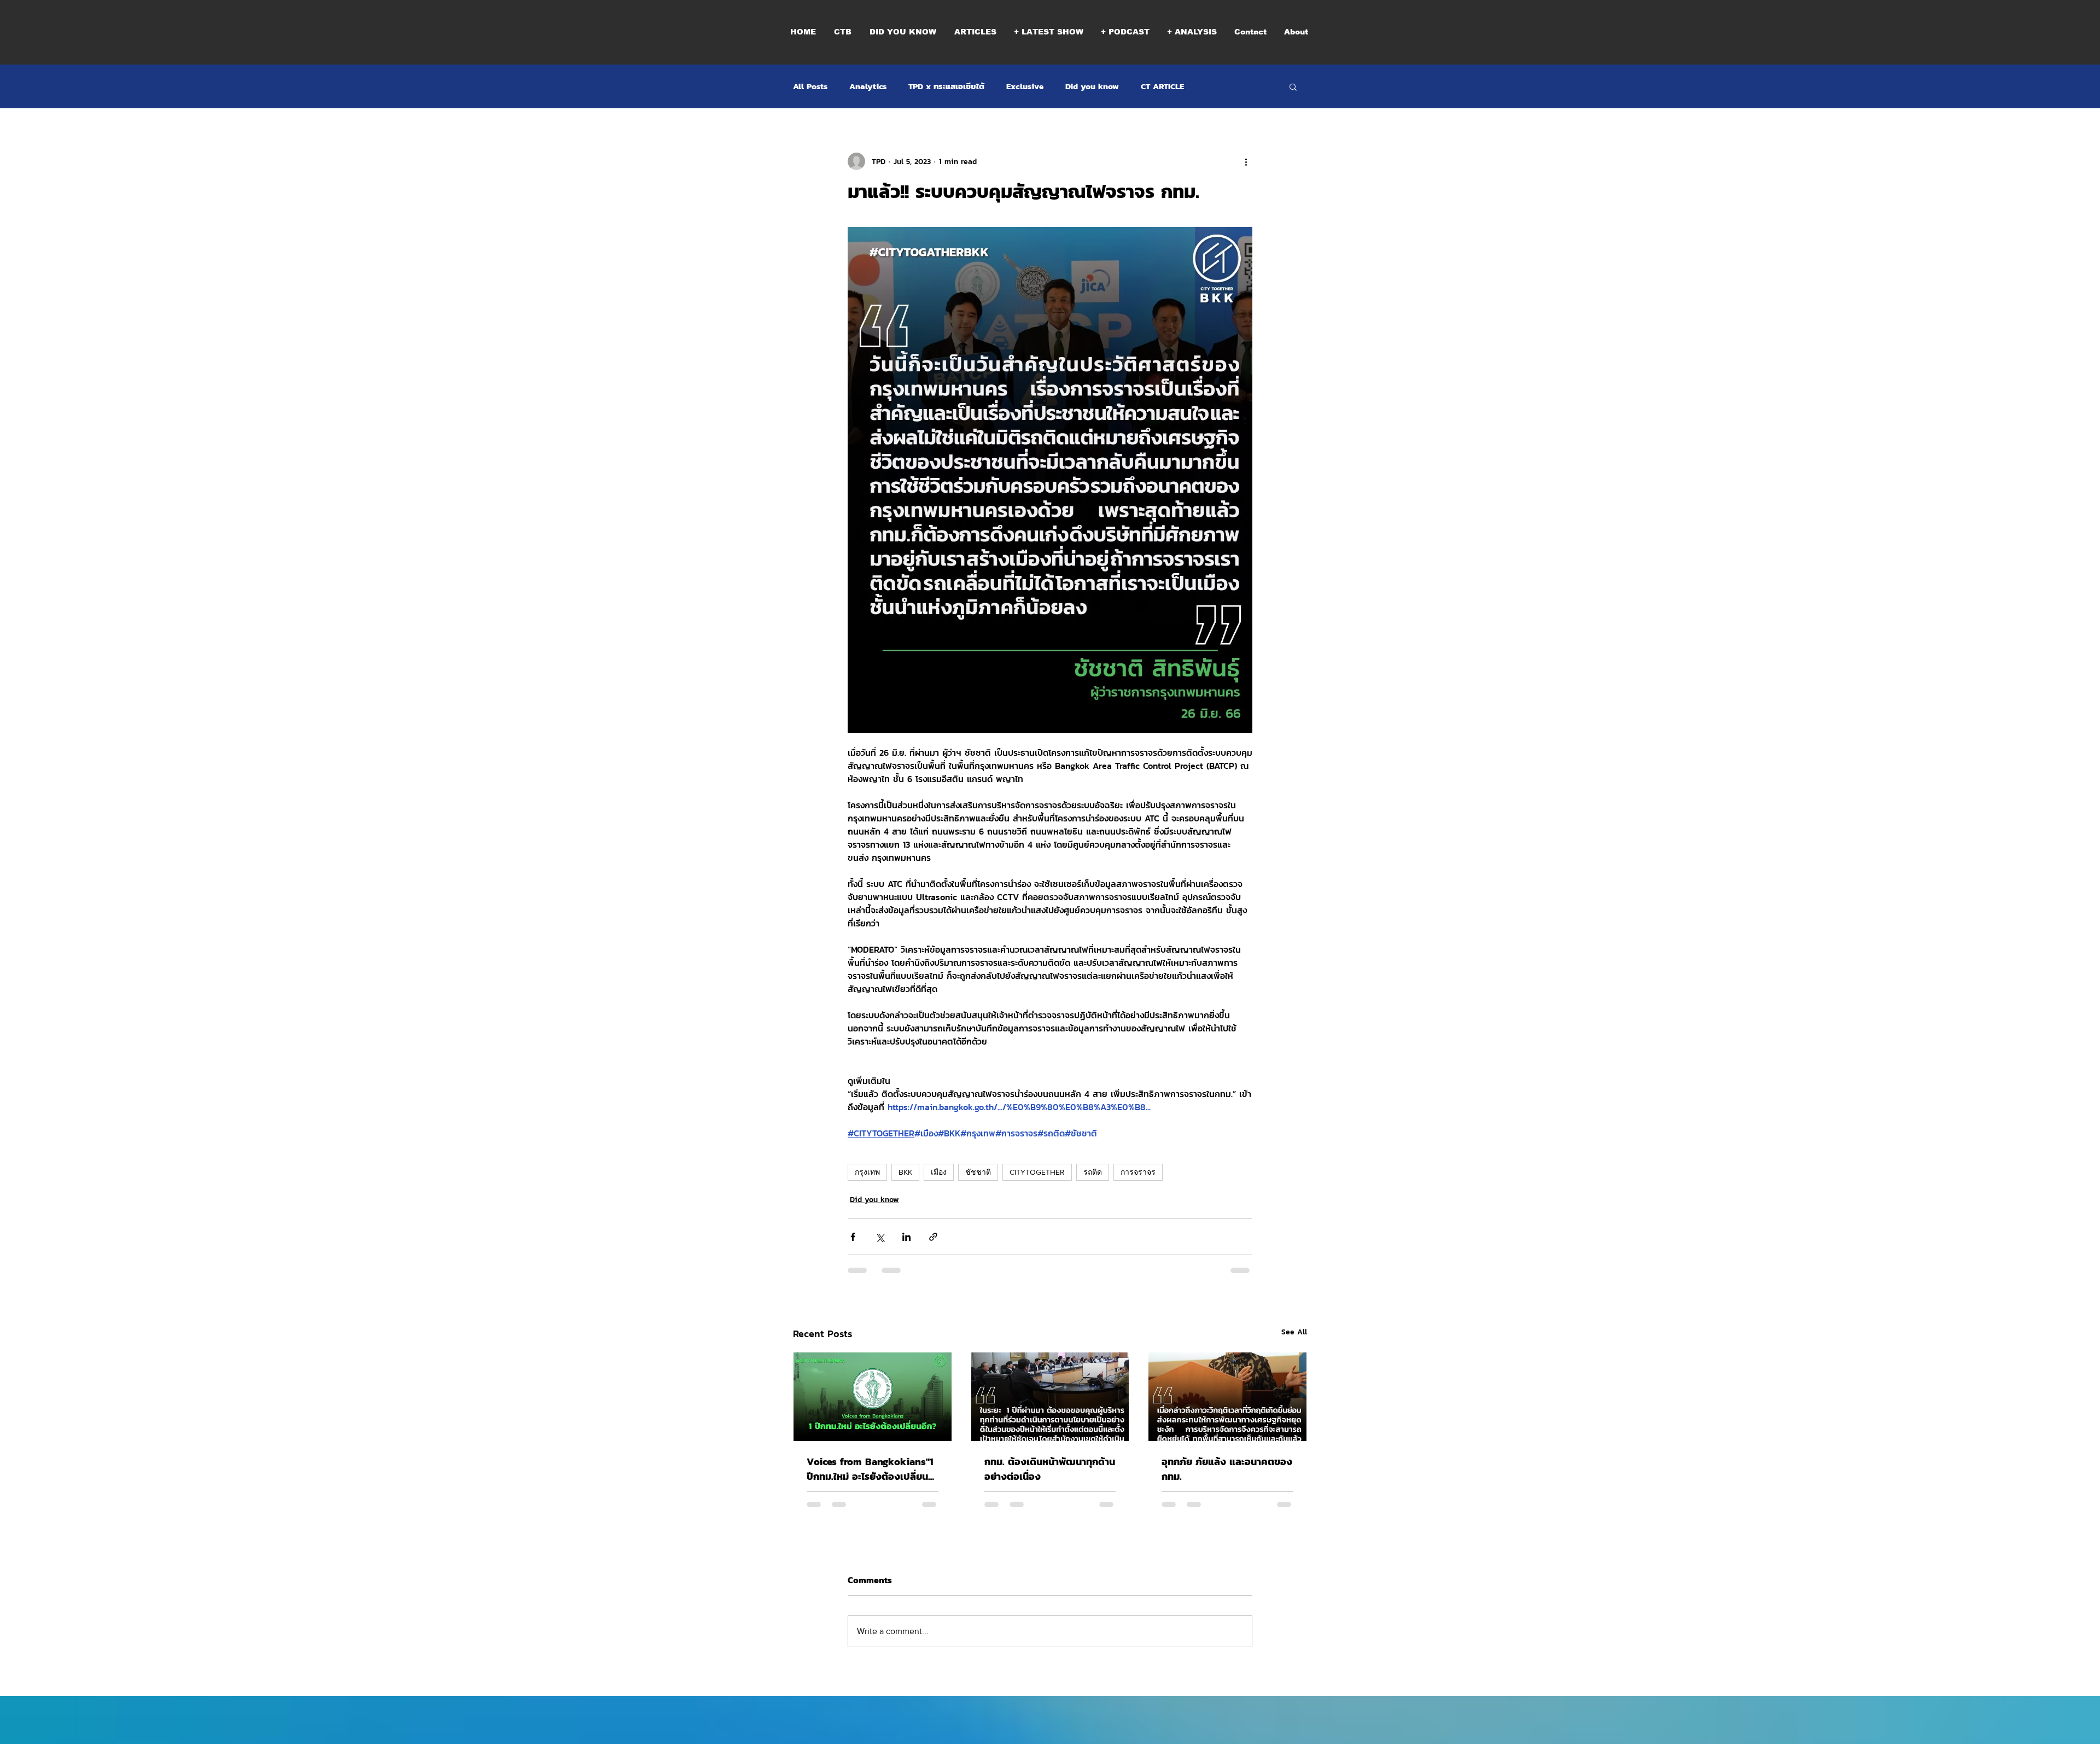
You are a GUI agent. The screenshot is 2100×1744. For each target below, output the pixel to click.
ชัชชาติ (978, 1172)
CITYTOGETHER (1037, 1172)
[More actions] (1246, 161)
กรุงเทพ (867, 1172)
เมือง (939, 1172)
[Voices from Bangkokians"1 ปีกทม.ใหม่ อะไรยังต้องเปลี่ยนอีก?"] (873, 1397)
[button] (1125, 32)
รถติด (1093, 1172)
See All (1294, 1332)
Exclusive (1025, 86)
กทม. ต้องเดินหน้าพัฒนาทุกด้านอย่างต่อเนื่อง (1050, 1469)
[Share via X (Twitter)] (880, 1237)
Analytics (868, 86)
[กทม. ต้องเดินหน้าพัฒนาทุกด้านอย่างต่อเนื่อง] (1050, 1397)
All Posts (810, 86)
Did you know (1092, 86)
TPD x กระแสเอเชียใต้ (946, 86)
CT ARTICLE (1162, 86)
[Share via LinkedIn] (906, 1237)
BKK (905, 1172)
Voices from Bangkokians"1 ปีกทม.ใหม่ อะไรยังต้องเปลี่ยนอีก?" (870, 1469)
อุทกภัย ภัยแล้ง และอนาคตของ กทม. (1227, 1469)
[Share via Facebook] (853, 1237)
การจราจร (1138, 1172)
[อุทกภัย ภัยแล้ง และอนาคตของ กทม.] (1227, 1397)
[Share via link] (933, 1237)
